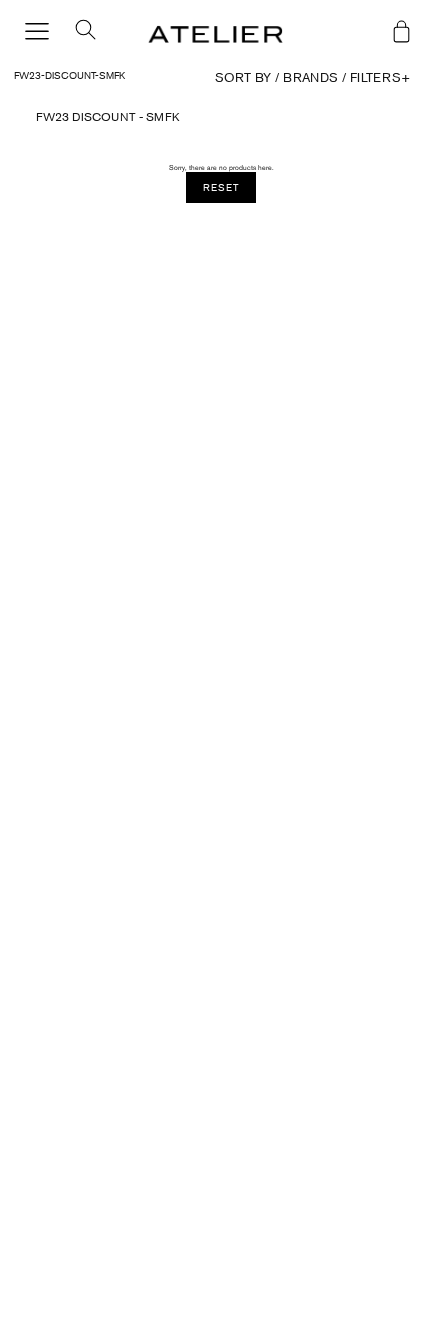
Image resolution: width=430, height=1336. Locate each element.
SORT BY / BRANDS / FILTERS (312, 77)
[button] (77, 35)
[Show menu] (37, 33)
